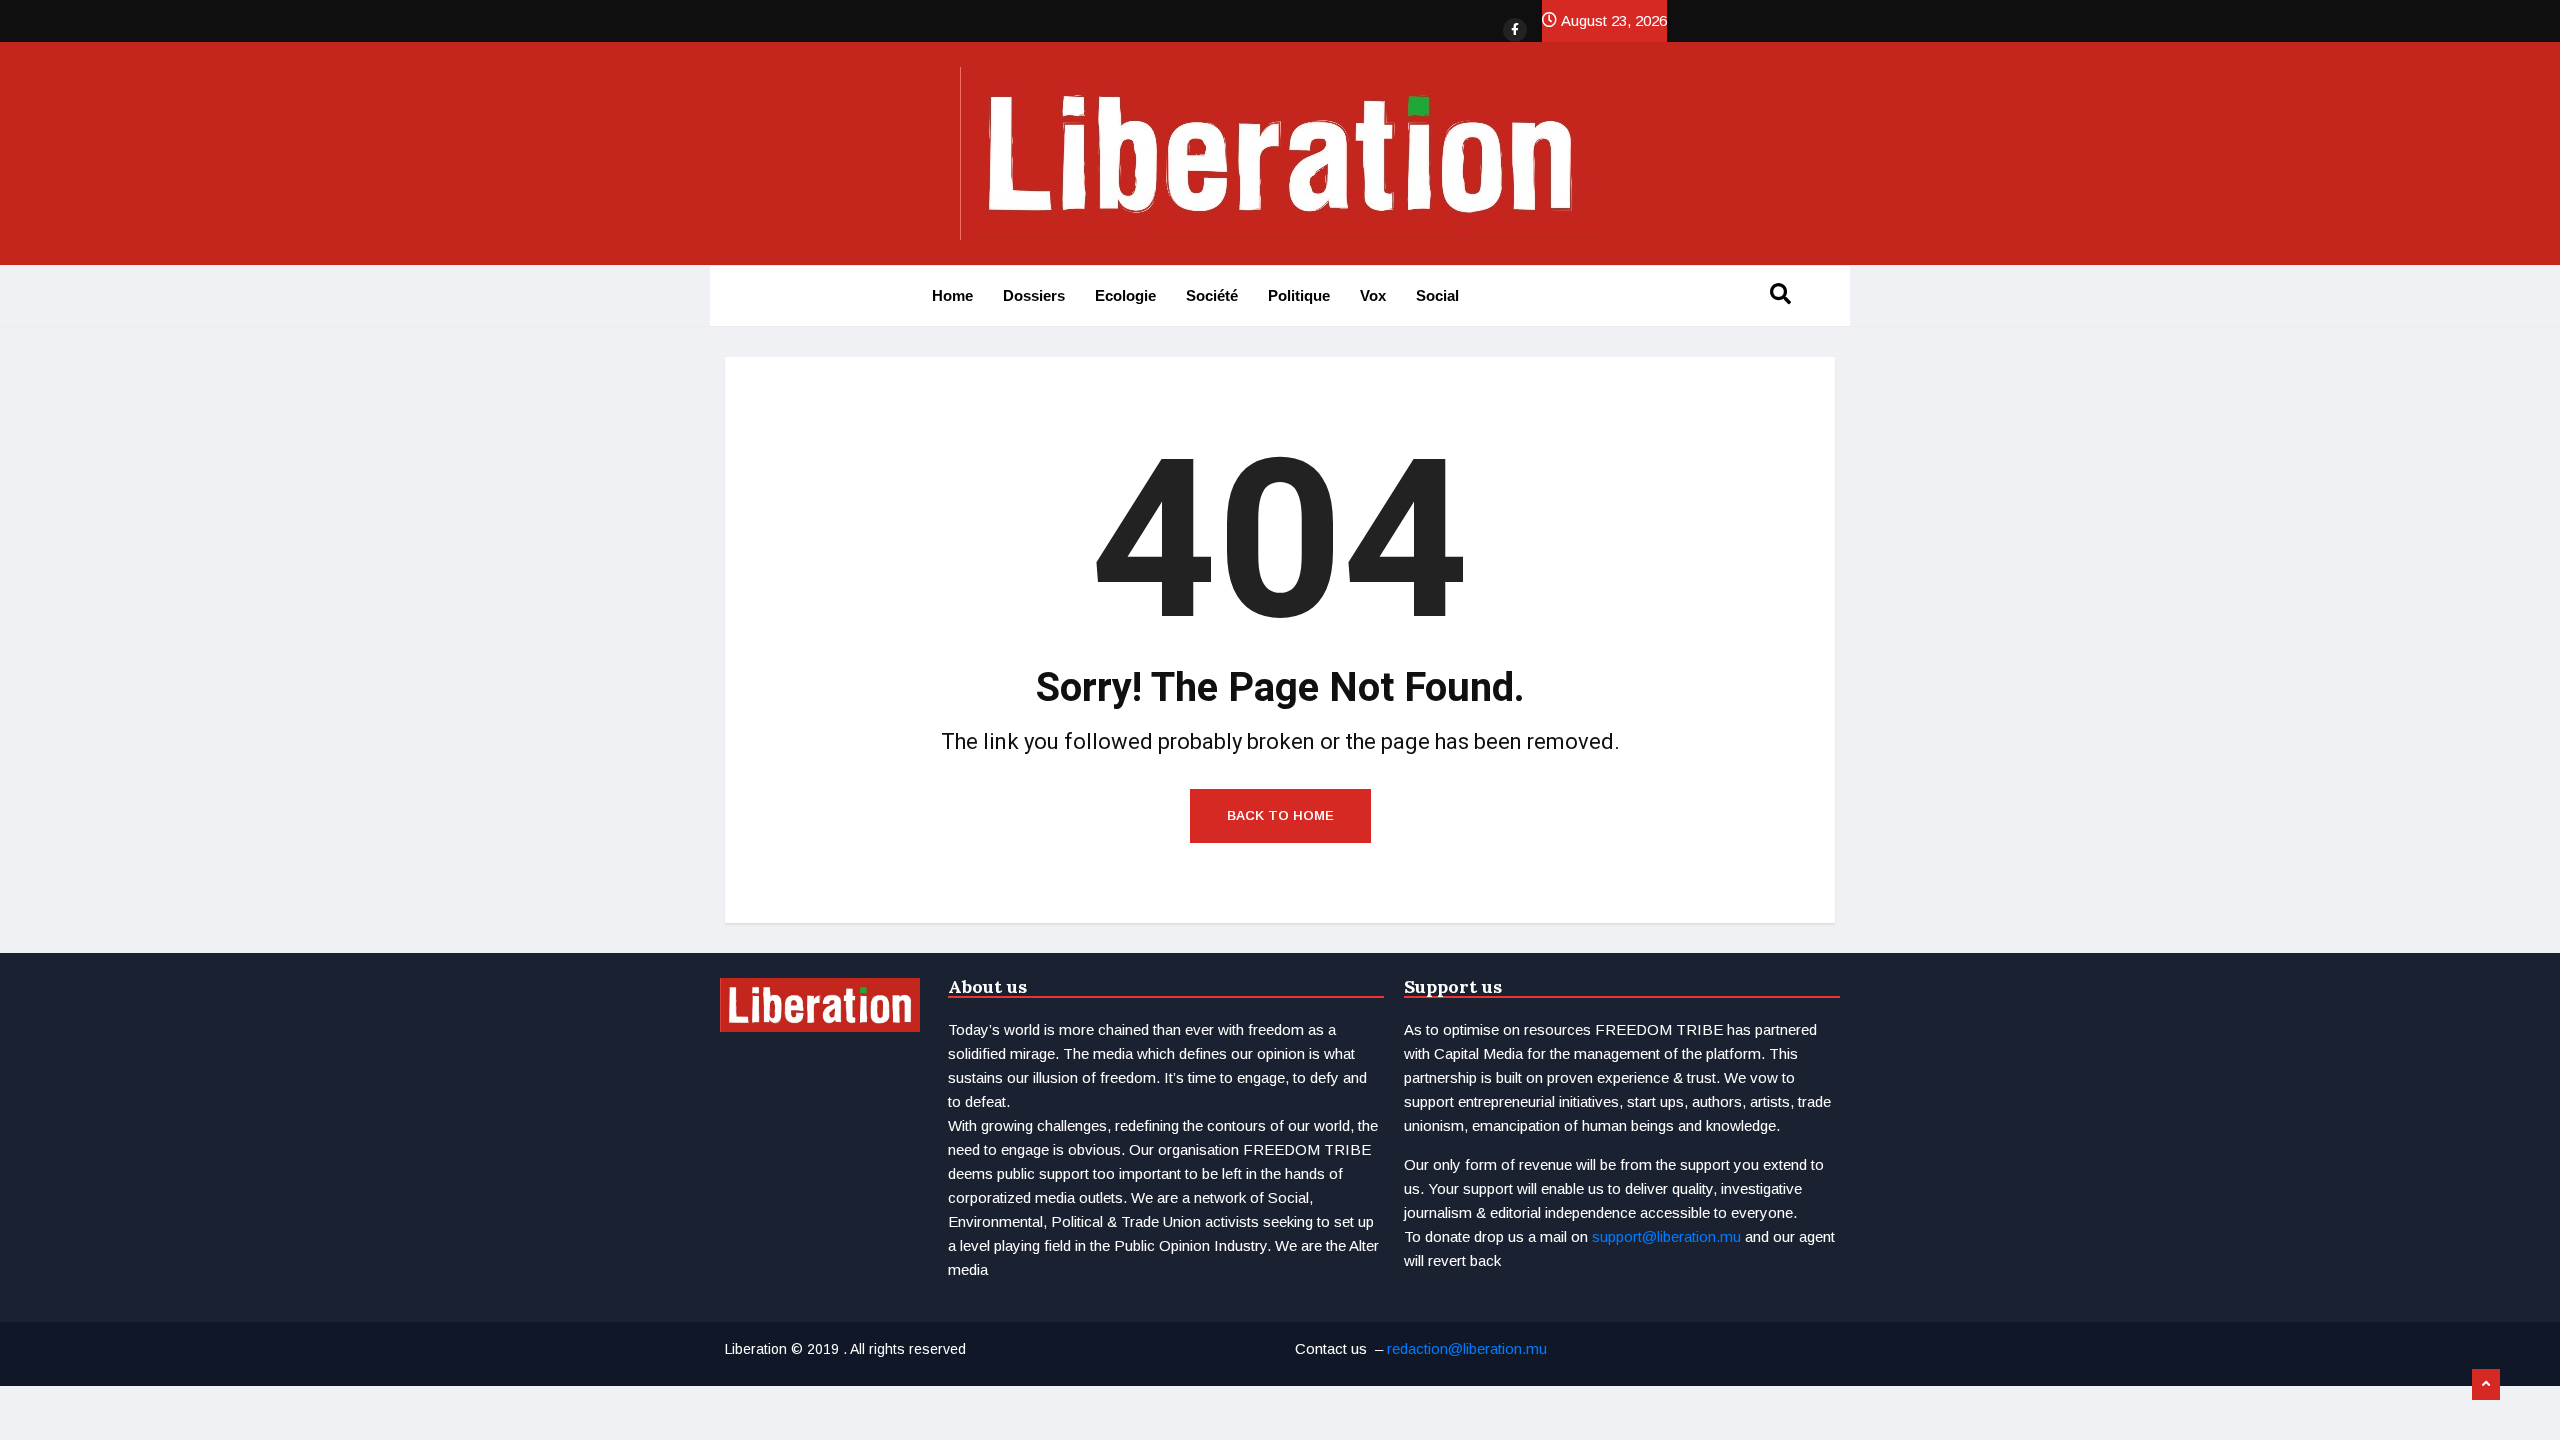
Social (1437, 295)
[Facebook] (1515, 30)
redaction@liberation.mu (1467, 1348)
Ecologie (1125, 295)
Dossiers (1034, 295)
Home (952, 295)
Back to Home (1280, 815)
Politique (1299, 295)
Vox (1373, 295)
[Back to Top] (2486, 1385)
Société (1212, 295)
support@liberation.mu (1666, 1236)
